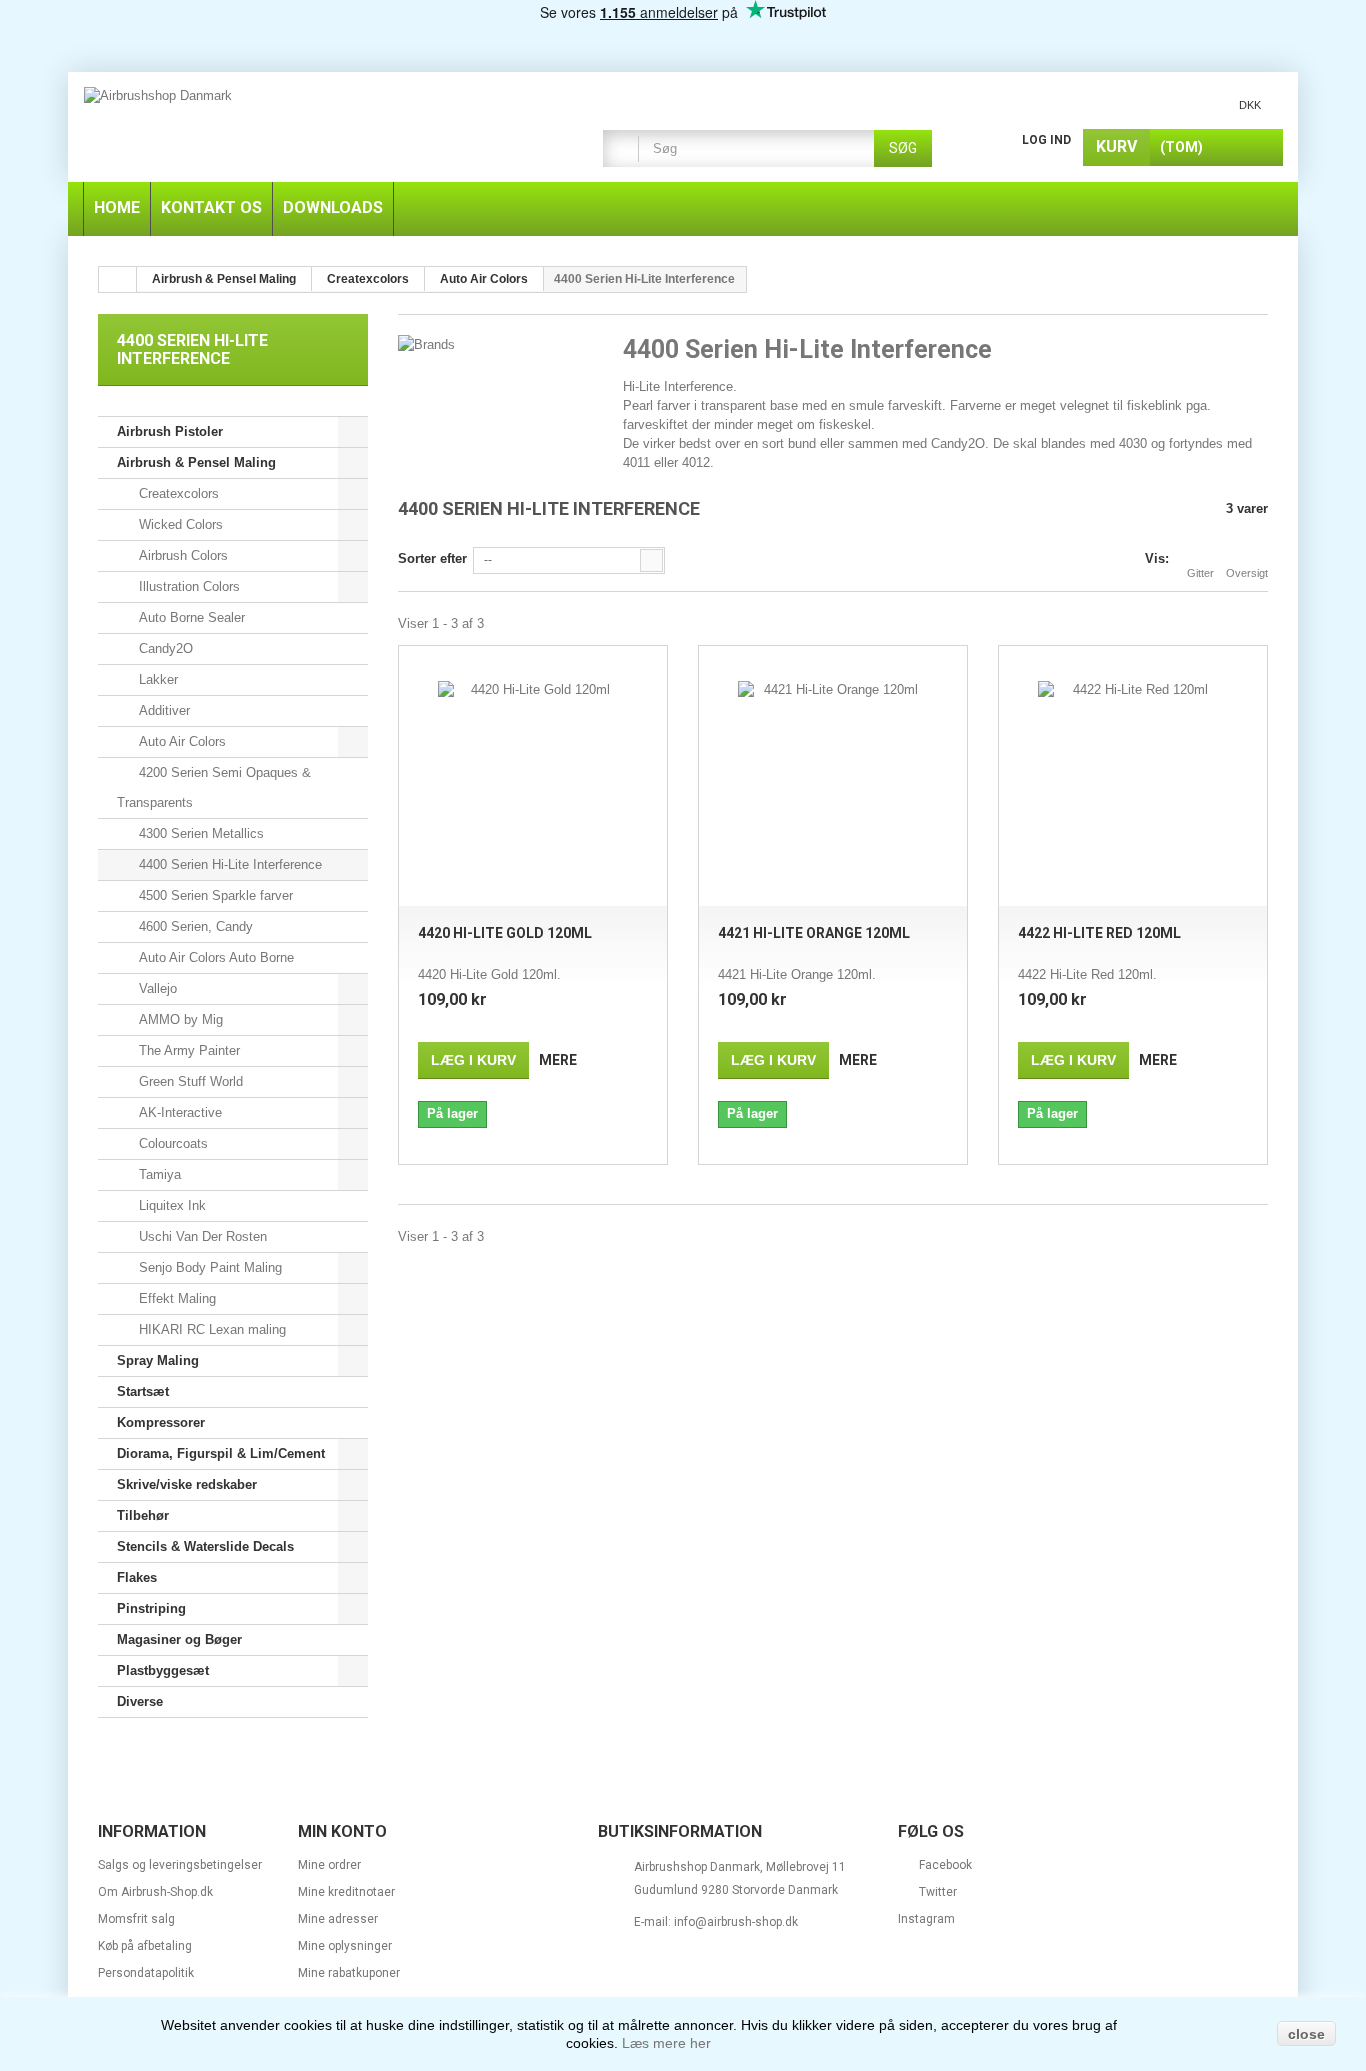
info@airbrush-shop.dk (736, 1922)
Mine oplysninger (345, 1946)
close (1306, 2034)
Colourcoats (171, 1143)
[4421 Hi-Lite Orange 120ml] (833, 776)
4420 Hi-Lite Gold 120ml (505, 933)
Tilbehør (143, 1515)
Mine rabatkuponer (349, 1973)
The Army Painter (187, 1050)
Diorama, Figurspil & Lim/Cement (221, 1453)
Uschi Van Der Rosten (201, 1236)
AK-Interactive (178, 1112)
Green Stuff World (189, 1081)
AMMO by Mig (179, 1019)
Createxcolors (177, 493)
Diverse (140, 1701)
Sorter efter (432, 558)
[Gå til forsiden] (118, 279)
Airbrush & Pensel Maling (196, 462)
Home (117, 207)
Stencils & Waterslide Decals (205, 1546)
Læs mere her (666, 2043)
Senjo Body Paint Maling (208, 1267)
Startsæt (143, 1391)
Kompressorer (161, 1422)
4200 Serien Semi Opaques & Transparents (214, 787)
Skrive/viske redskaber (187, 1484)
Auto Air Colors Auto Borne (214, 957)
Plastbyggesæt (163, 1670)
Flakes (137, 1577)
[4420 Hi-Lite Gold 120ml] (533, 776)
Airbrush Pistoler (170, 431)
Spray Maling (158, 1360)
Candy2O (164, 648)
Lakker (156, 679)
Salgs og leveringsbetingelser (180, 1865)
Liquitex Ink (170, 1205)
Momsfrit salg (136, 1919)
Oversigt (1247, 573)
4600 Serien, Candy (194, 926)
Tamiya (158, 1174)
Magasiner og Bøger (179, 1639)
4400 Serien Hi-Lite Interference (228, 864)
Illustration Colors (187, 586)
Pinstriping (151, 1608)
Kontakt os (211, 207)
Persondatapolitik (146, 1973)
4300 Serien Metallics (199, 833)
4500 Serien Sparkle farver (214, 895)
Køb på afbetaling (145, 1946)
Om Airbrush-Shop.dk (155, 1892)
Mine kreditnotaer (346, 1892)
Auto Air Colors (180, 741)
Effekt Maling (175, 1298)
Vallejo (156, 988)
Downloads (333, 207)
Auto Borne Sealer (190, 617)
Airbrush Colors (181, 555)
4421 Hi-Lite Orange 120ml (814, 933)
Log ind (1046, 140)
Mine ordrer (329, 1865)
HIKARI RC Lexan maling (210, 1329)
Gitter (1200, 573)
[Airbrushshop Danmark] (319, 129)
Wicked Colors (179, 524)
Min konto (342, 1831)
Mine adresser (338, 1919)
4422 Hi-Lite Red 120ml (1099, 933)
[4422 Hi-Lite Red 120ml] (1133, 776)
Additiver (162, 710)
